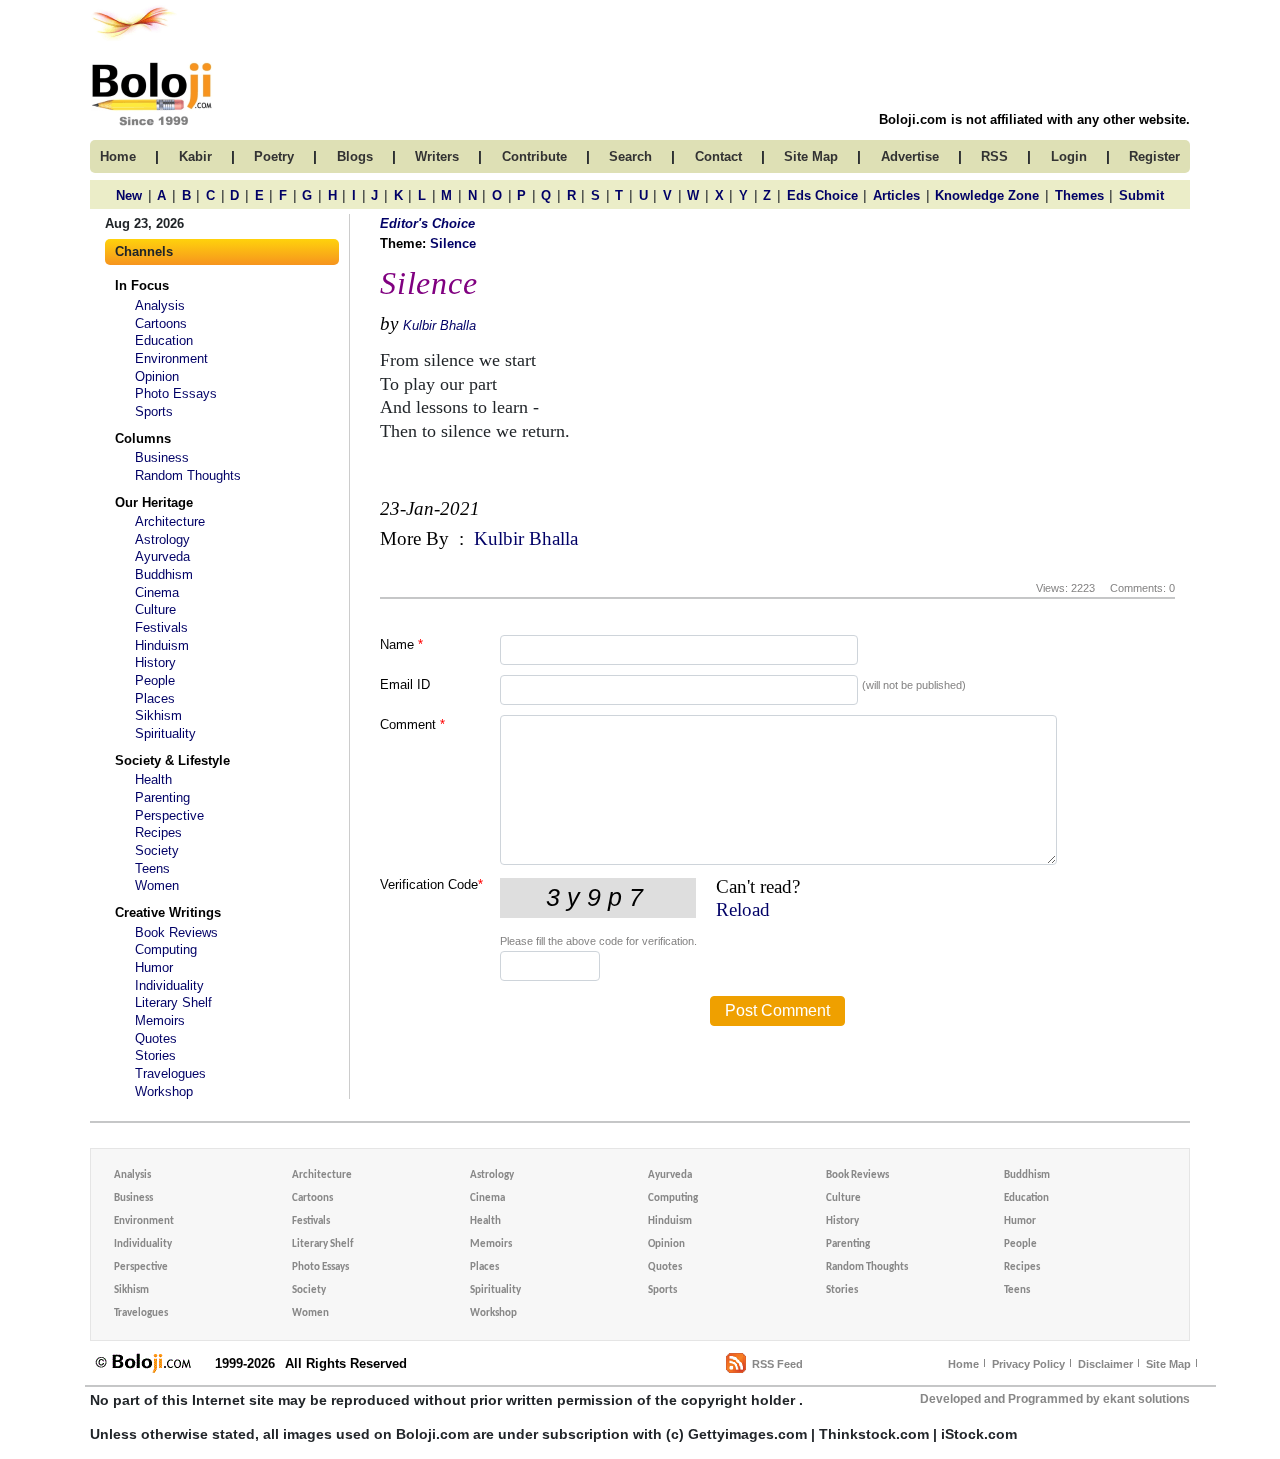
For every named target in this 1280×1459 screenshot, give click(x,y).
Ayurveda (162, 556)
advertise (910, 156)
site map (811, 156)
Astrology (162, 539)
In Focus (142, 285)
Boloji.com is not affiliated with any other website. (1034, 119)
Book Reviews (176, 932)
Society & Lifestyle (172, 760)
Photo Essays (176, 393)
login (1069, 156)
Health (153, 779)
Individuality (169, 985)
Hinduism (162, 645)
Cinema (157, 592)
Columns (143, 438)
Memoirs (160, 1020)
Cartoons (161, 323)
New (129, 195)
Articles (896, 195)
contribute (534, 156)
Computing (166, 949)
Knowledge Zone (987, 195)
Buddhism (164, 574)
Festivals (161, 627)
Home (963, 1364)
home (118, 156)
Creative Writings (168, 912)
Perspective (169, 815)
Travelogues (170, 1073)
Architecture (170, 521)
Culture (155, 609)
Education (164, 340)
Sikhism (158, 715)
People (155, 680)
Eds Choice (822, 195)
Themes (1079, 195)
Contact (718, 156)
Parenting (162, 797)
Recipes (158, 832)
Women (157, 885)
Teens (152, 868)
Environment (171, 358)
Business (162, 457)
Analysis (160, 305)
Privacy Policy (1028, 1364)
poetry (274, 156)
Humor (154, 967)
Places (155, 698)
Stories (155, 1055)
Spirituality (165, 733)
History (155, 662)
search (630, 156)
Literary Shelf (173, 1002)
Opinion (157, 376)
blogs (355, 156)
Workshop (164, 1091)
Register (1154, 156)
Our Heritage (154, 502)
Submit (1141, 195)
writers (437, 156)
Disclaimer (1105, 1364)
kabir (195, 156)
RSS (994, 156)
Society (157, 850)
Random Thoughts (188, 475)
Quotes (156, 1038)
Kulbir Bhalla (439, 325)
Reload (743, 909)
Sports (154, 411)
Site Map (1168, 1364)
